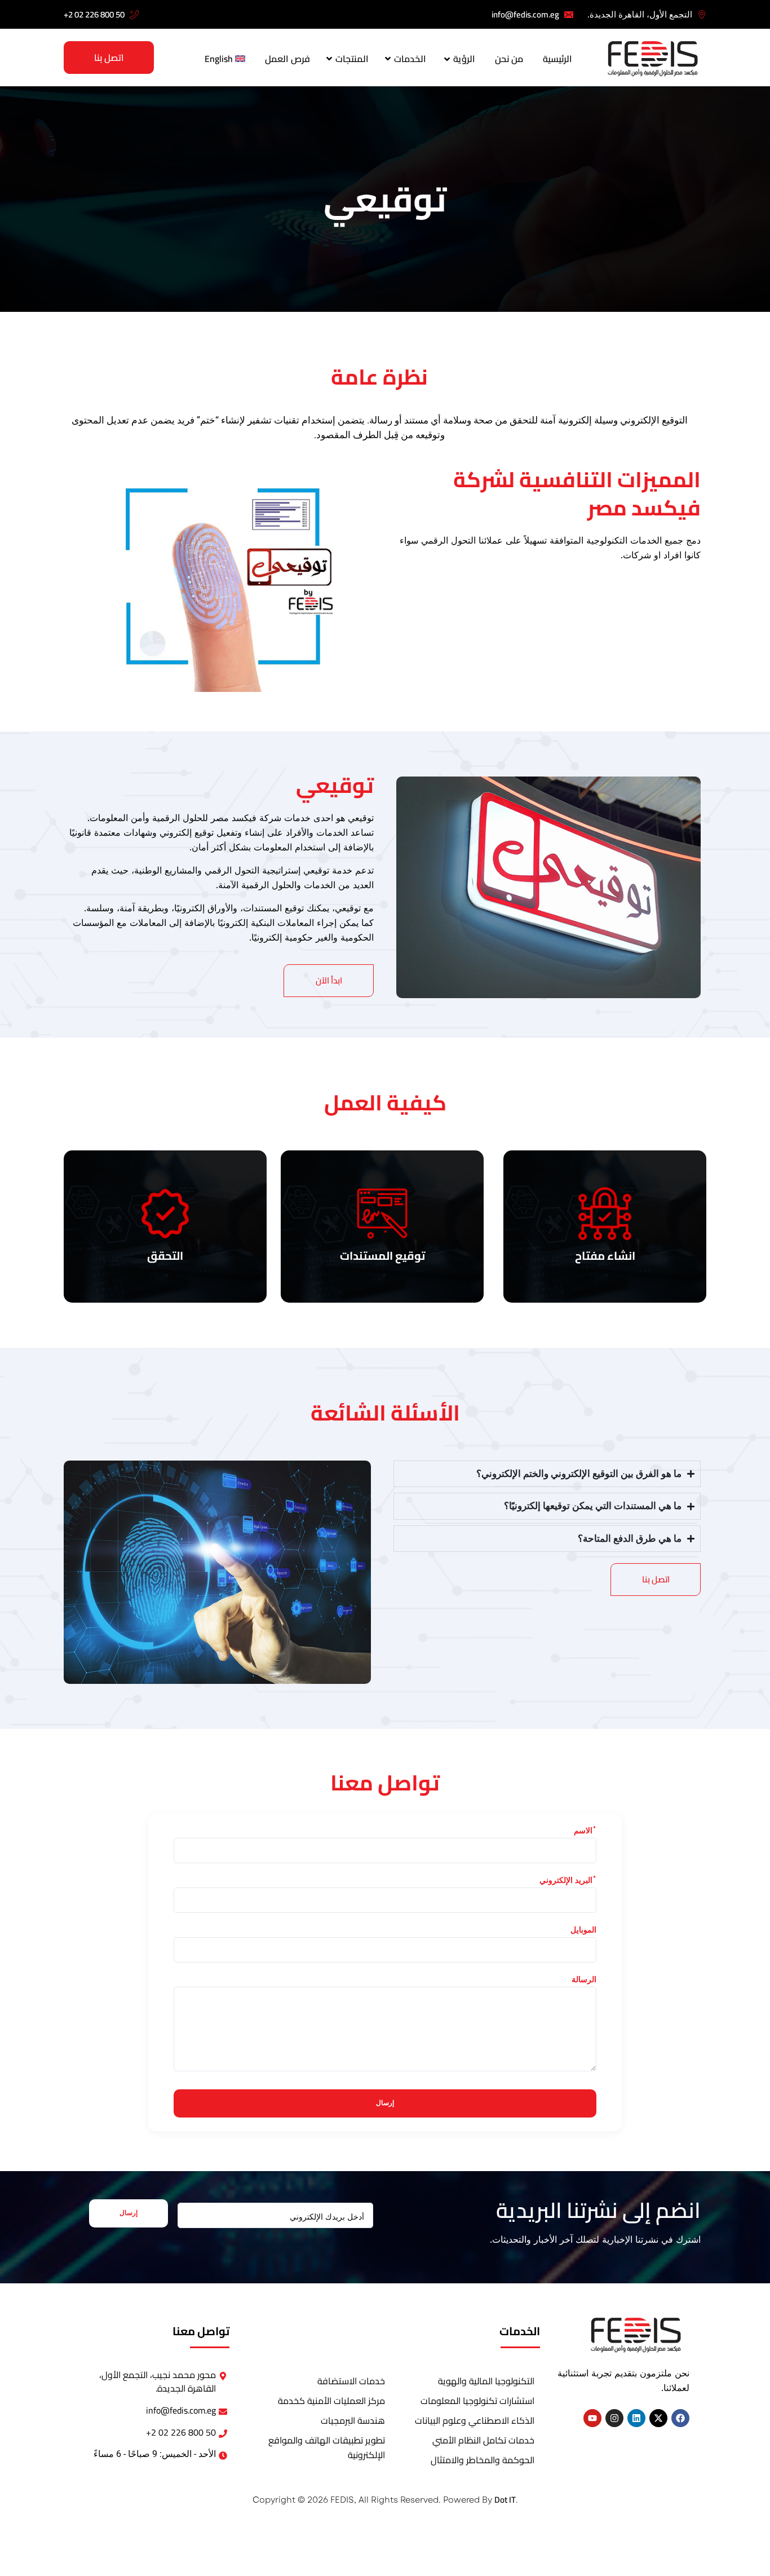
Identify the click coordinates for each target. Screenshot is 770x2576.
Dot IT (505, 2500)
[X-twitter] (658, 2418)
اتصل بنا (109, 58)
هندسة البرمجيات (353, 2420)
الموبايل (583, 1931)
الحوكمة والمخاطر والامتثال (483, 2460)
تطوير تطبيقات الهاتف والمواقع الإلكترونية (326, 2447)
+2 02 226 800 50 (94, 14)
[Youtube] (592, 2418)
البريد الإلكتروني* (568, 1881)
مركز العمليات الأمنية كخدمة (331, 2401)
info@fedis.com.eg (525, 14)
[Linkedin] (636, 2418)
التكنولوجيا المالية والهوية (486, 2381)
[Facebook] (680, 2418)
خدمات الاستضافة (351, 2381)
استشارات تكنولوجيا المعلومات (477, 2401)
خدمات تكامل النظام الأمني (483, 2440)
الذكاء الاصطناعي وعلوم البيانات (475, 2420)
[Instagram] (614, 2418)
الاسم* (585, 1832)
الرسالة (584, 1980)
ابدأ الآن (329, 980)
